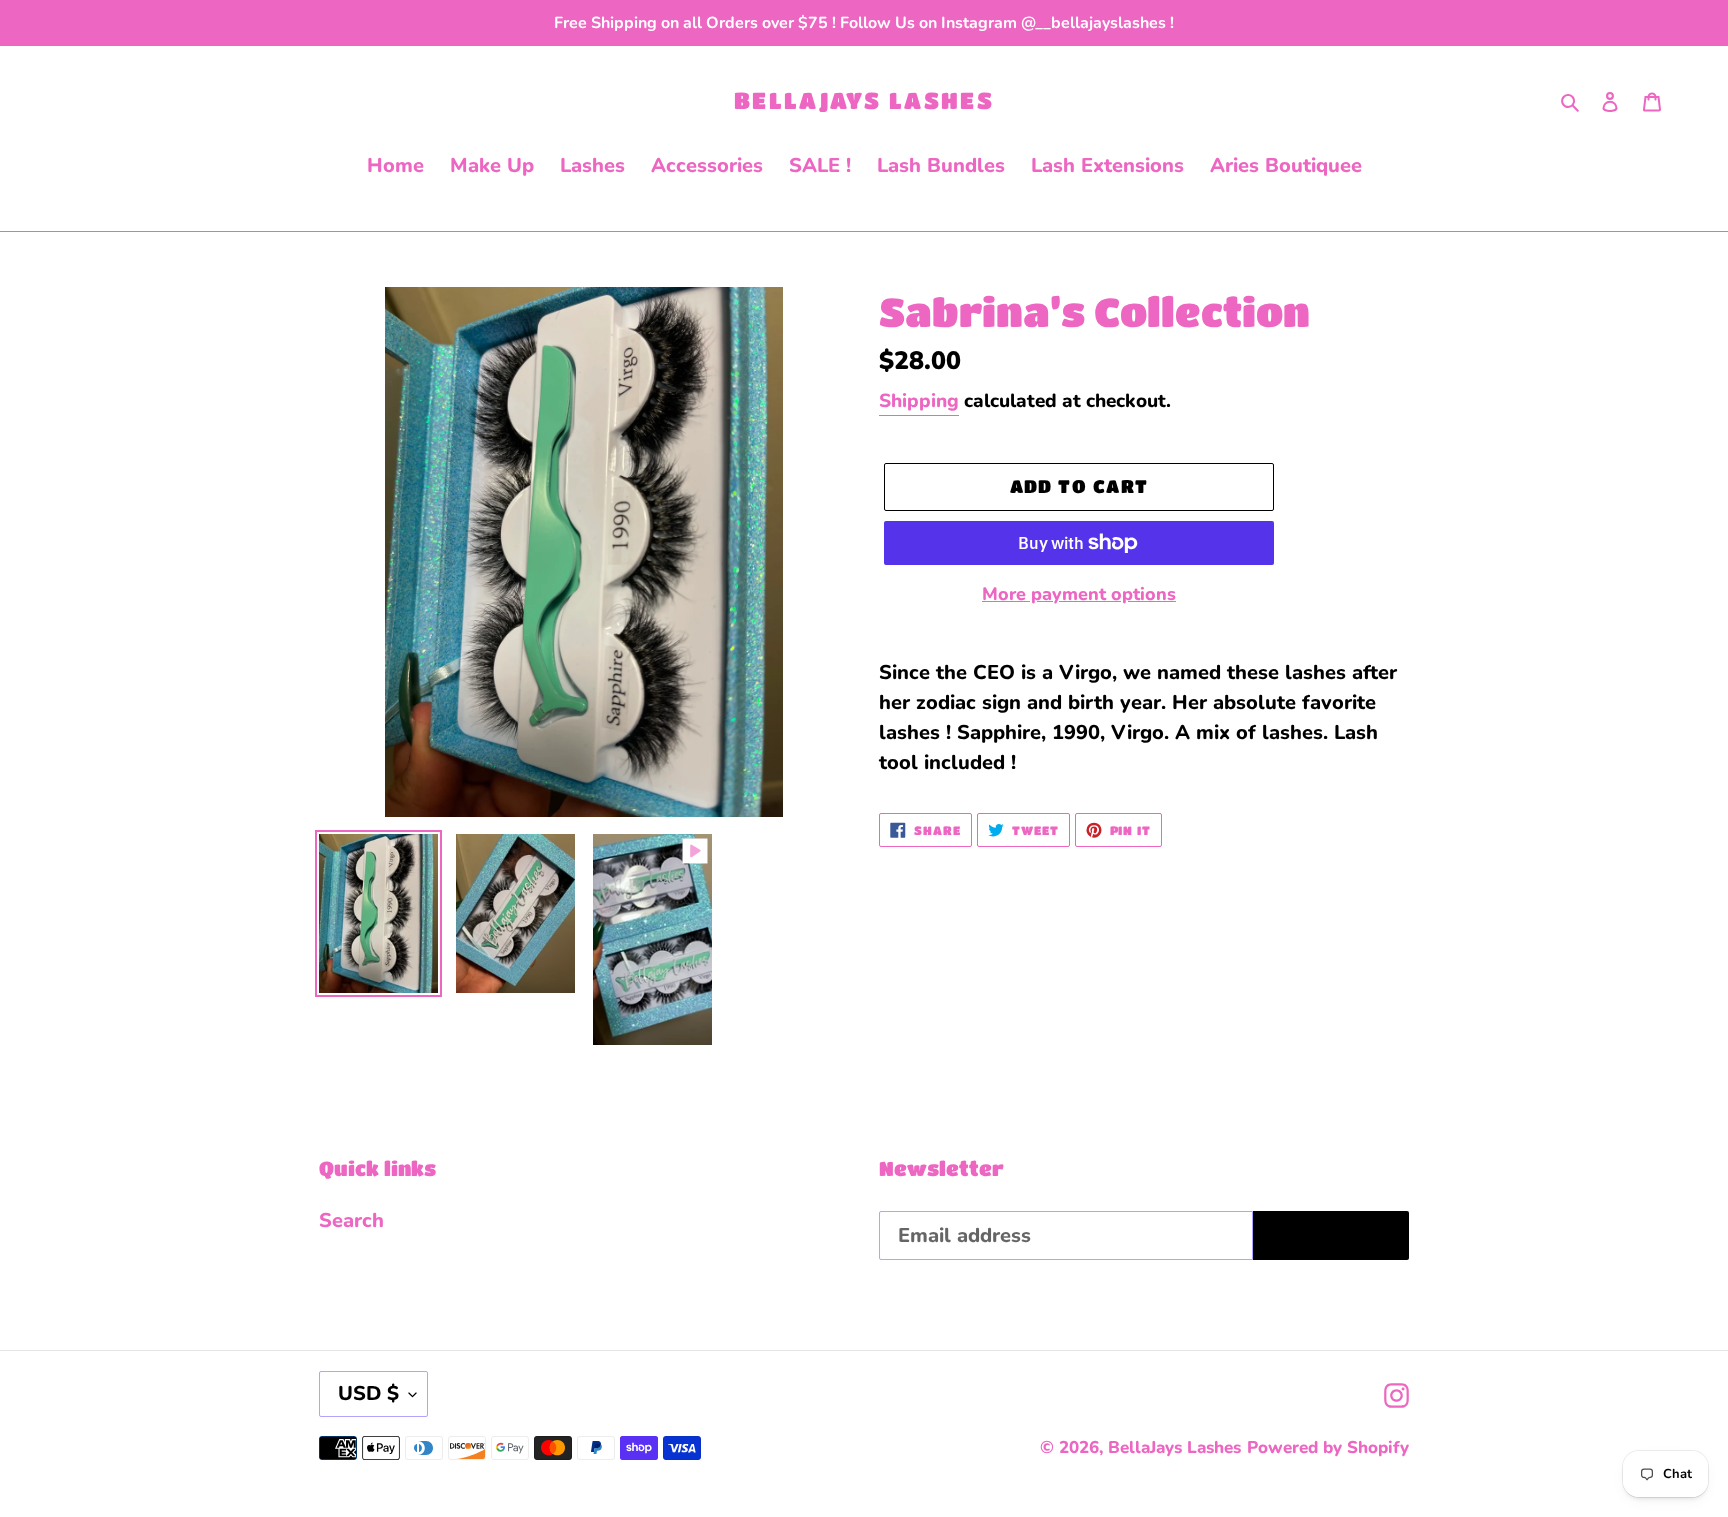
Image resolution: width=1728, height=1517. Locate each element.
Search (351, 1220)
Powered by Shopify (1328, 1447)
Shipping (919, 401)
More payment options (1079, 594)
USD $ (368, 1393)
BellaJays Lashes (864, 100)
